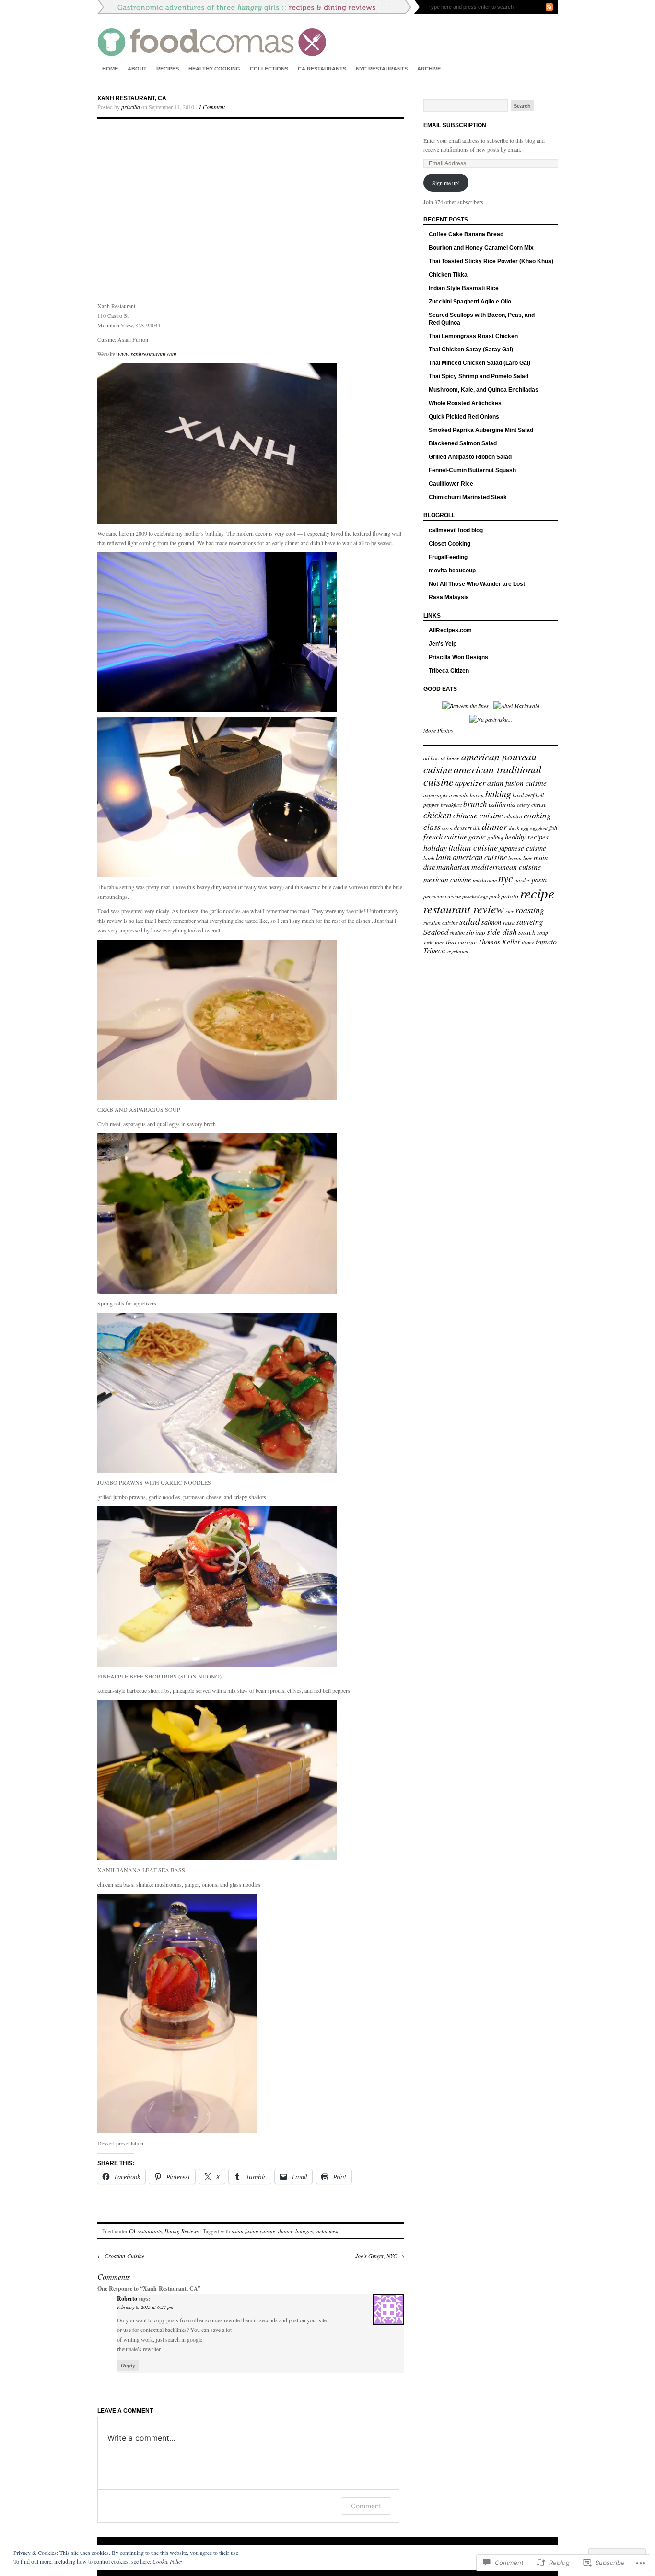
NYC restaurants (382, 69)
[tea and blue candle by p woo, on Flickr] (217, 875)
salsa (509, 922)
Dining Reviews (181, 2231)
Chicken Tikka (448, 275)
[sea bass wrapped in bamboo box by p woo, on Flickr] (217, 1858)
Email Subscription (455, 125)
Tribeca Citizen (449, 671)
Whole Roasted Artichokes (465, 403)
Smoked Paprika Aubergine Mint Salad (481, 430)
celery (523, 805)
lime (528, 858)
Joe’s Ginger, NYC (380, 2256)
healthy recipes (527, 837)
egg (525, 828)
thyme (528, 943)
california (502, 804)
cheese (539, 804)
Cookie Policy (168, 2561)
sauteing (529, 922)
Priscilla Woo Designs (458, 657)
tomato (546, 941)
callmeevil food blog (456, 530)
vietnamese (327, 2231)
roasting (530, 910)
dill (477, 828)
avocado (459, 795)
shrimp (476, 932)
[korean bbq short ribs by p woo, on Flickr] (217, 1664)
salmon (491, 922)
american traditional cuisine (482, 775)
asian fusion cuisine (253, 2231)
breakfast (451, 804)
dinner (285, 2231)
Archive (429, 69)
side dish (502, 932)
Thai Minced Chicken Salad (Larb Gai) (480, 363)
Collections (269, 69)
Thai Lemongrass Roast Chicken (473, 336)
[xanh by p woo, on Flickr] (217, 521)
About (137, 69)
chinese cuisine (478, 815)
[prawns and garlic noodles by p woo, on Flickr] (217, 1470)
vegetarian (457, 951)
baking (498, 793)
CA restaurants (322, 69)
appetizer (470, 783)
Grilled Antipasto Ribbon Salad (470, 457)
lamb (429, 858)
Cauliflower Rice (451, 484)
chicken (438, 815)
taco (440, 942)
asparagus (436, 795)
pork (494, 896)
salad (470, 921)
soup (543, 932)
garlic (477, 836)
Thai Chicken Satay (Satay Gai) (471, 350)
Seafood (436, 932)
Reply (128, 2366)
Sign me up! (446, 183)
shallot (457, 933)
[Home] (327, 29)
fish (553, 828)
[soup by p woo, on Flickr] (217, 1097)
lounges (304, 2231)
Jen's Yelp (443, 644)
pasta (539, 880)
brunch (475, 804)
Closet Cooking (450, 544)
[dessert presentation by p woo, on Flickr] (177, 2131)
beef (530, 795)
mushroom (485, 880)
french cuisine (445, 836)
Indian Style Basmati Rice (464, 288)
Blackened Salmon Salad (463, 443)
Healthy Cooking (214, 69)
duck (514, 828)
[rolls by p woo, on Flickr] (217, 1291)
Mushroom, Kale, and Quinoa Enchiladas (484, 390)
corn (447, 828)
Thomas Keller (499, 942)
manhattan (453, 866)
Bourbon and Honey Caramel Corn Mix (481, 248)
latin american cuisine (471, 857)
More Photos (438, 730)
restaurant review (464, 909)
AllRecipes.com (450, 630)
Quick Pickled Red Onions (464, 417)
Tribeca (434, 950)
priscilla (131, 107)
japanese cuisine (523, 848)
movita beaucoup (452, 571)
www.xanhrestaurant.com (147, 354)
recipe (537, 893)
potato (510, 896)
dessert (463, 827)
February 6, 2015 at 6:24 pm (145, 2307)
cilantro (513, 816)
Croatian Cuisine (121, 2256)
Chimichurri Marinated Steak (468, 497)
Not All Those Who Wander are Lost (477, 584)
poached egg (475, 897)
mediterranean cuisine (506, 866)
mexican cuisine (447, 879)
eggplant (539, 828)
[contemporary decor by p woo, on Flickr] (217, 710)
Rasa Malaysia (449, 597)
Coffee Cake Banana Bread (466, 234)
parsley (522, 880)
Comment (366, 2506)
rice (510, 911)
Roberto (127, 2299)
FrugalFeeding (448, 557)
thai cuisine (461, 942)
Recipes (168, 69)
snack (527, 932)
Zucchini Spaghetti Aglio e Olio (470, 302)
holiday (435, 847)
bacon (477, 795)
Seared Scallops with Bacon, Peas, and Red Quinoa (482, 319)
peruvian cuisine (442, 896)
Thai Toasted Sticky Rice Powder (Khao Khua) (491, 261)
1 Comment (212, 107)
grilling (495, 837)
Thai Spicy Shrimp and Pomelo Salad (479, 376)
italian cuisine (473, 847)
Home (110, 69)
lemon (515, 858)
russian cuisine (441, 922)
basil (518, 795)
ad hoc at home (442, 758)
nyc (506, 878)
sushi (428, 943)
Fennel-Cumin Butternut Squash (472, 470)
